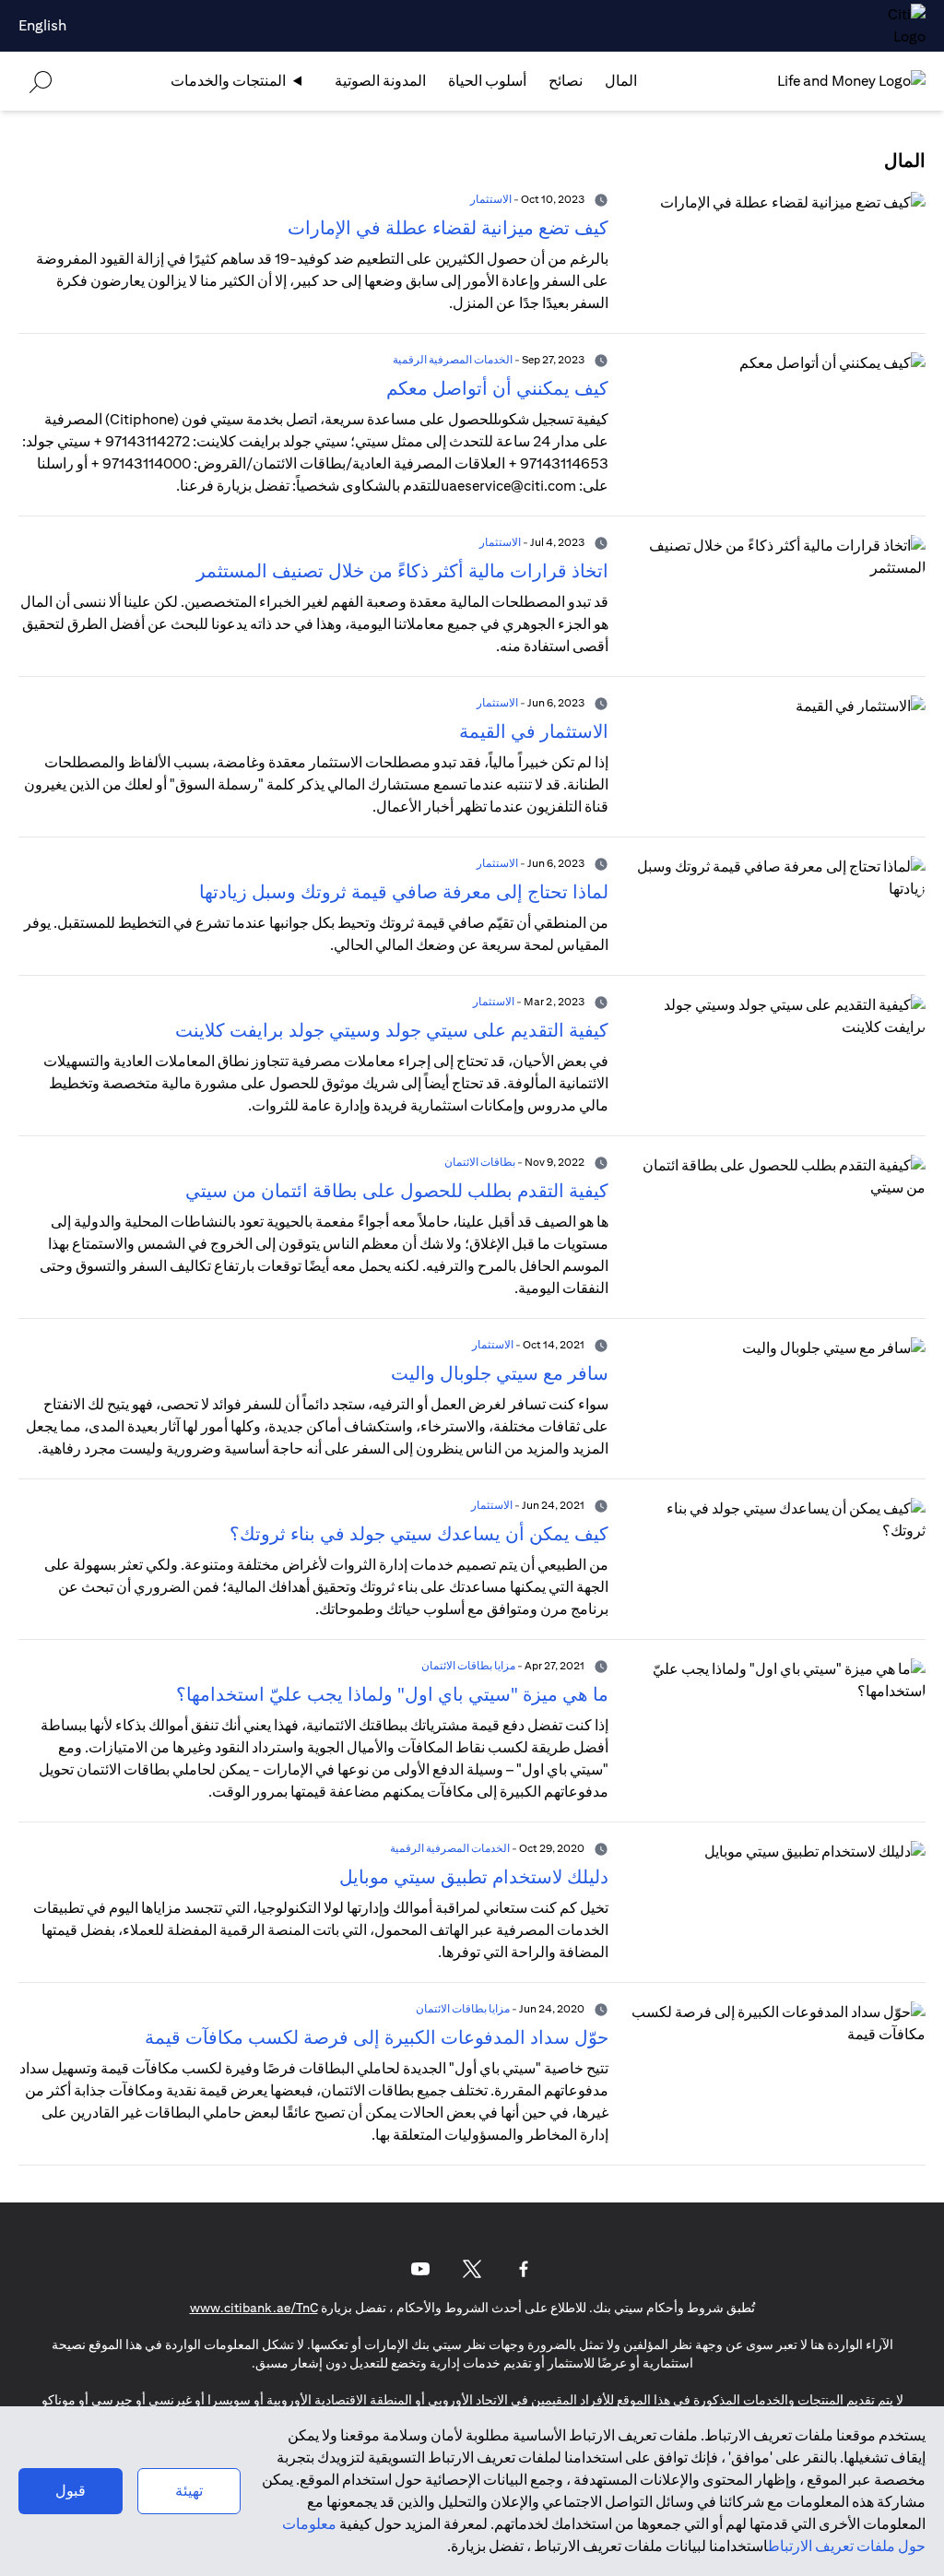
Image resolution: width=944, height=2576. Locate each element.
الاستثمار (491, 199)
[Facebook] (524, 2269)
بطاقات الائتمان (480, 1162)
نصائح (566, 81)
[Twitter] (472, 2269)
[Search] (41, 81)
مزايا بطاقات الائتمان (468, 1665)
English (42, 25)
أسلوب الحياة (487, 81)
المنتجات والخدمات (228, 81)
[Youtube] (420, 2269)
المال (621, 81)
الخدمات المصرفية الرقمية (453, 359)
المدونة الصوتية (380, 81)
